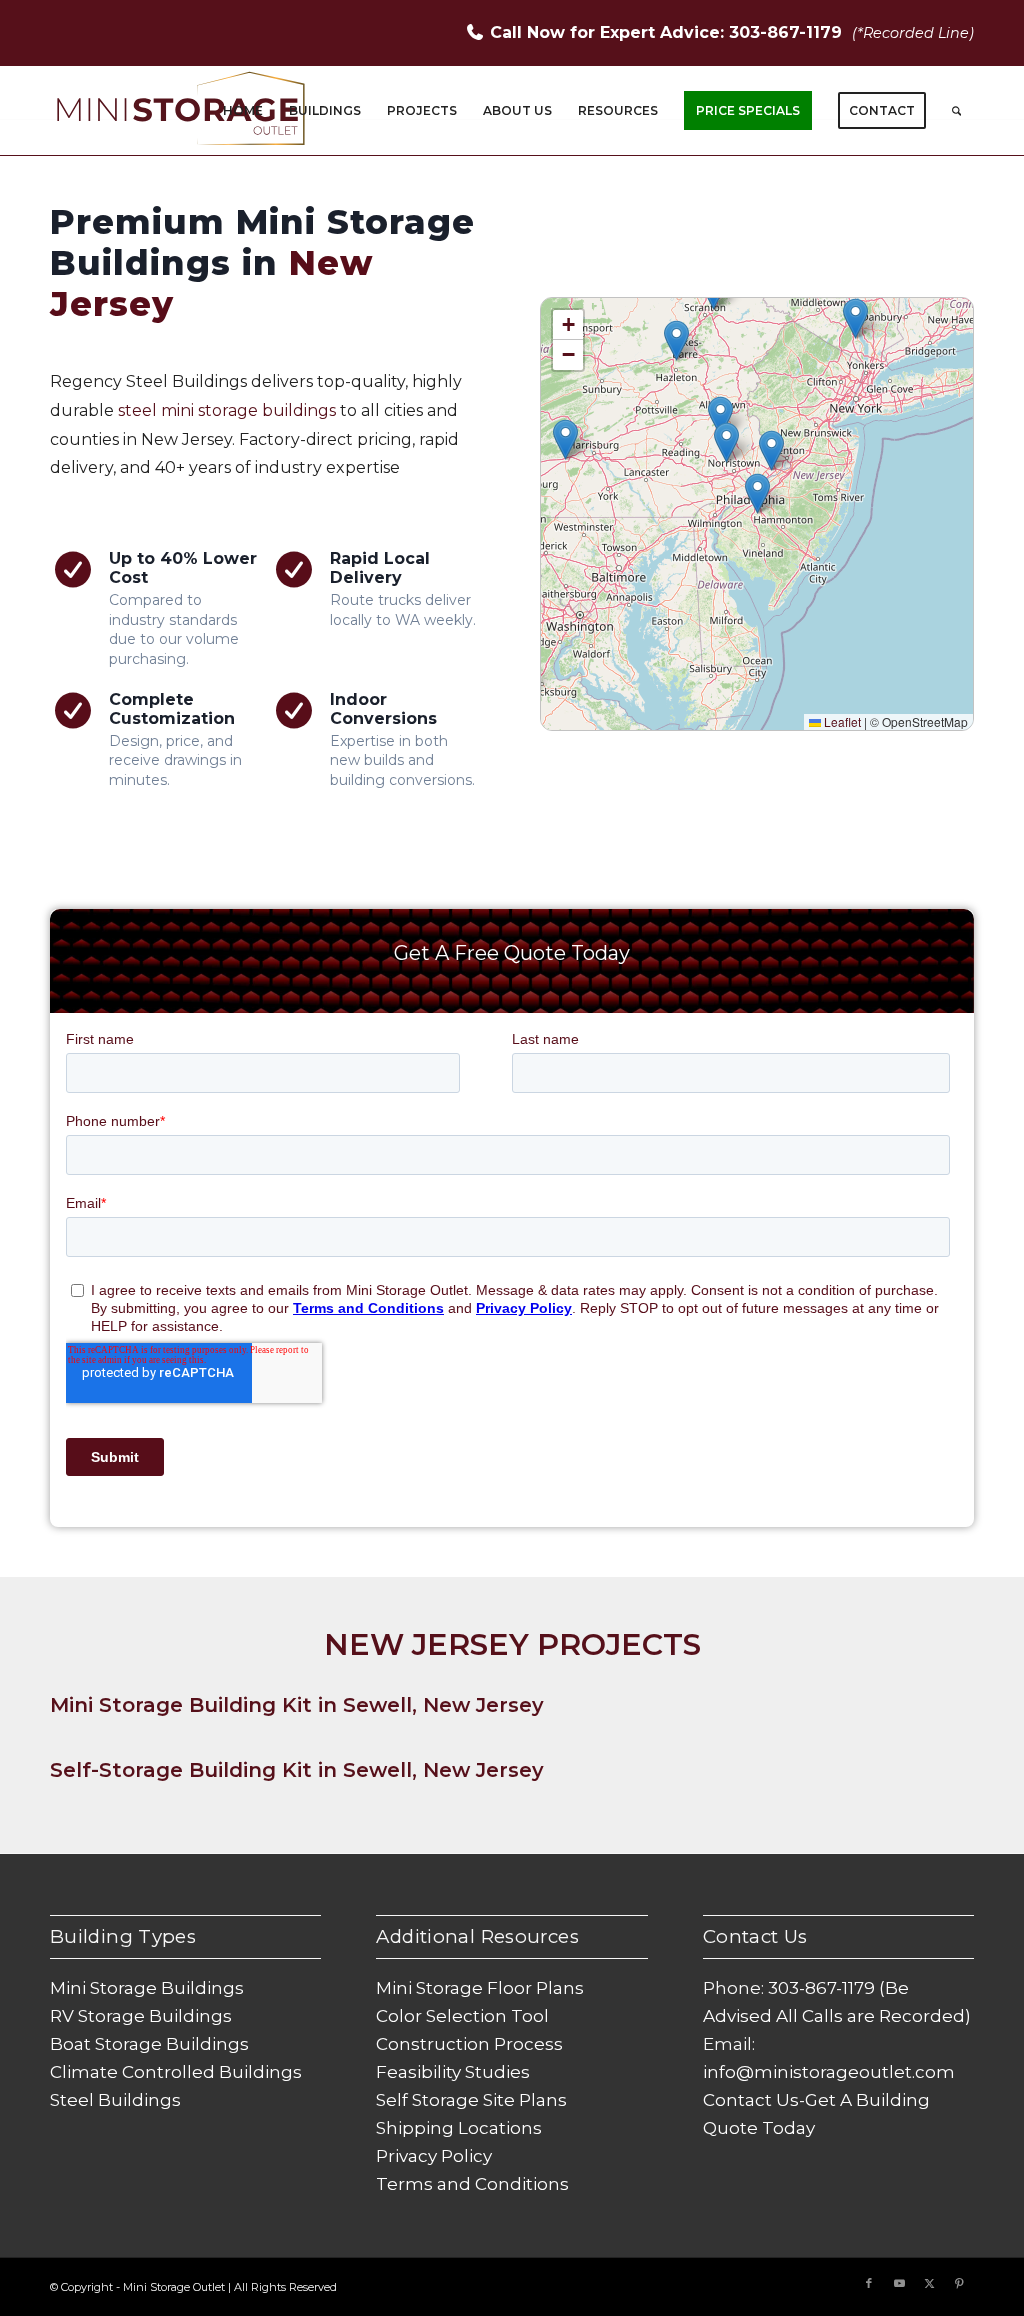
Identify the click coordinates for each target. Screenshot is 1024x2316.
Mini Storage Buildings (147, 1988)
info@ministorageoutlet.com (829, 2072)
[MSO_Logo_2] (182, 111)
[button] (757, 493)
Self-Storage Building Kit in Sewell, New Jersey (297, 1770)
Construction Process (469, 2044)
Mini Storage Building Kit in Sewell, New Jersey (297, 1705)
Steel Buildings (115, 2100)
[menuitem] (243, 111)
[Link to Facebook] (869, 2283)
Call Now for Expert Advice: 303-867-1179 (668, 32)
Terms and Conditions (472, 2184)
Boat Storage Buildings (149, 2044)
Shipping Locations (459, 2128)
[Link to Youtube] (899, 2283)
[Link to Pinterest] (959, 2283)
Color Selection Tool (462, 2016)
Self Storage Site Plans (471, 2100)
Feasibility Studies (453, 2072)
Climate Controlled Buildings (176, 2072)
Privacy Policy (434, 2156)
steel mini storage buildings (227, 410)
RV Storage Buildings (141, 2016)
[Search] (956, 111)
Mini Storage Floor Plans (480, 1988)
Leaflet (841, 721)
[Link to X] (929, 2283)
